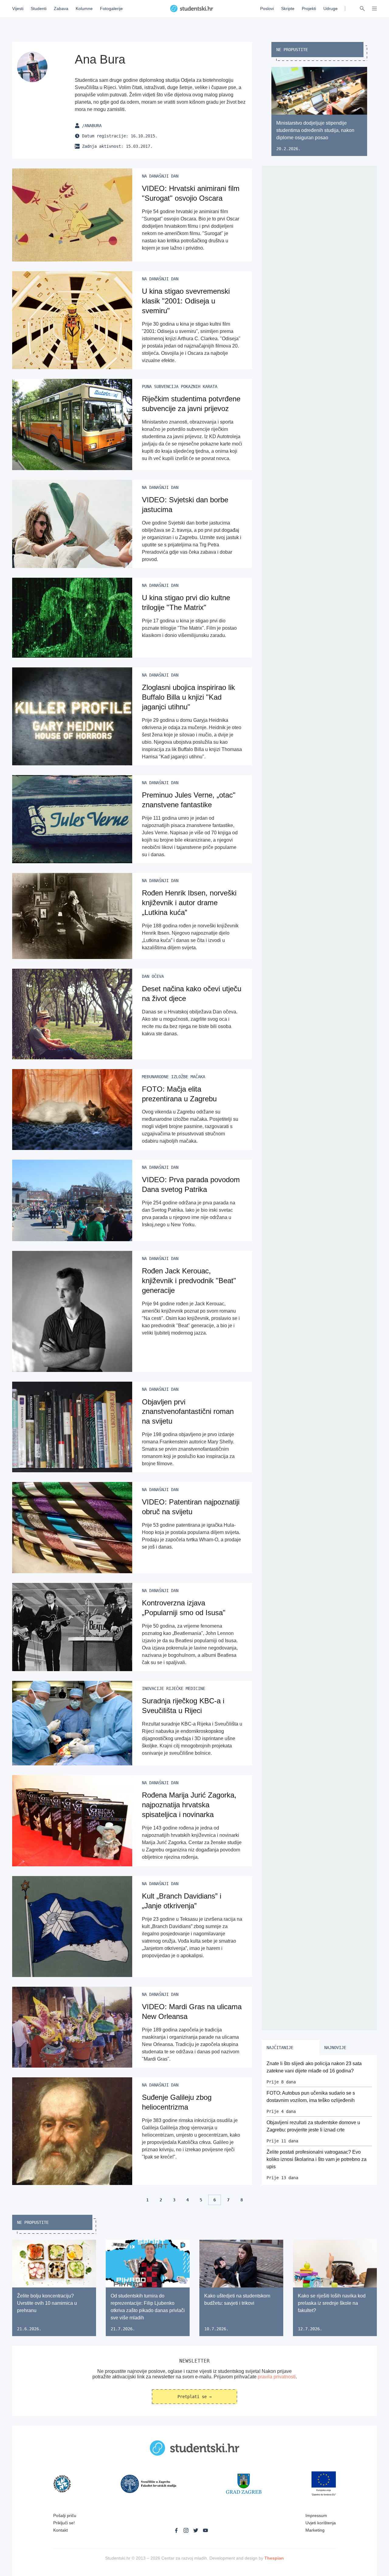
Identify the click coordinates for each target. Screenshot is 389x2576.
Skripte (288, 9)
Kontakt (60, 2530)
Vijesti (18, 9)
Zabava (61, 9)
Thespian (274, 2558)
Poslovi (267, 9)
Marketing (315, 2530)
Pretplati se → (194, 2397)
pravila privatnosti (277, 2377)
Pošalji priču (65, 2515)
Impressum (316, 2515)
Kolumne (84, 9)
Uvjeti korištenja (321, 2523)
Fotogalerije (111, 9)
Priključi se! (64, 2523)
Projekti (309, 9)
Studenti (39, 9)
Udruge (330, 9)
